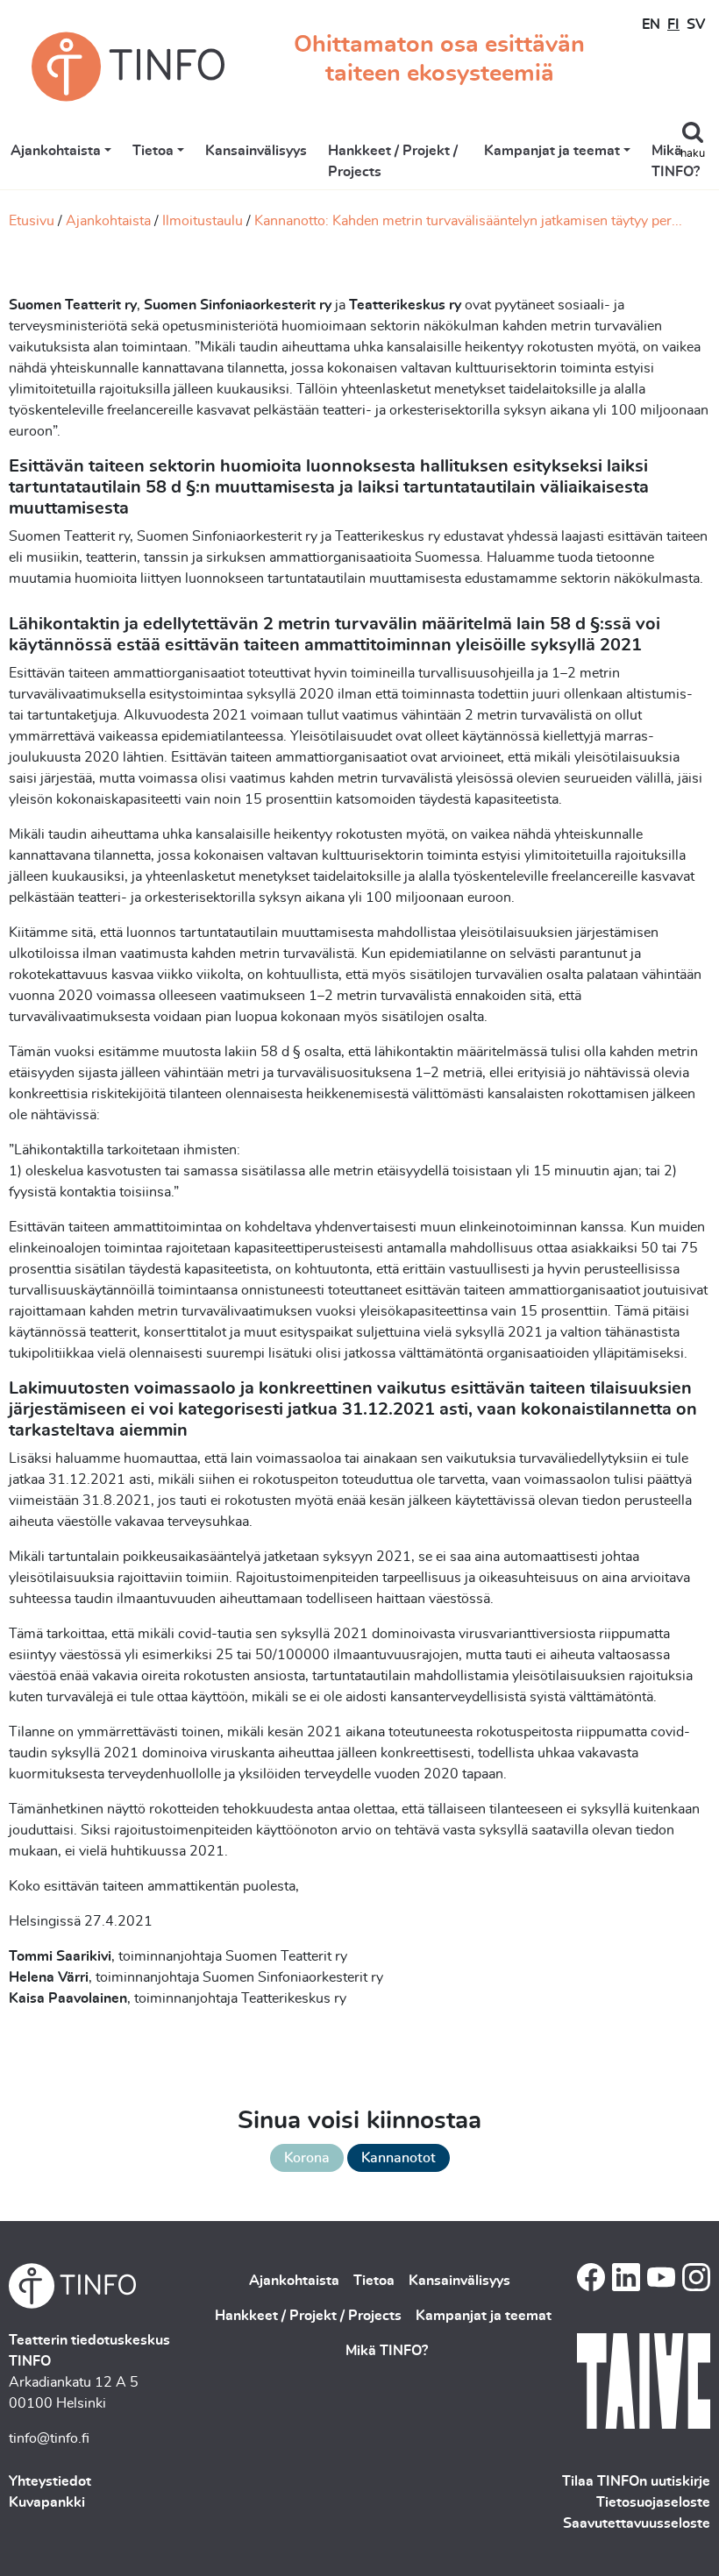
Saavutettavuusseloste (637, 2523)
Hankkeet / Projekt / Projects (393, 161)
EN (651, 25)
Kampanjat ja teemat (552, 151)
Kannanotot (399, 2158)
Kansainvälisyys (256, 151)
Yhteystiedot (50, 2481)
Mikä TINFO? (676, 161)
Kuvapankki (47, 2502)
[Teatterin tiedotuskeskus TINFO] (128, 67)
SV (696, 25)
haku (693, 154)
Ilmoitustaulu (203, 221)
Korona (307, 2158)
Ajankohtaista (56, 151)
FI (673, 25)
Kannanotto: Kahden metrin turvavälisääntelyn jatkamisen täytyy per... (468, 221)
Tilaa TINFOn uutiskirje (636, 2481)
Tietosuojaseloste (653, 2502)
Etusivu (32, 221)
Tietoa (153, 151)
